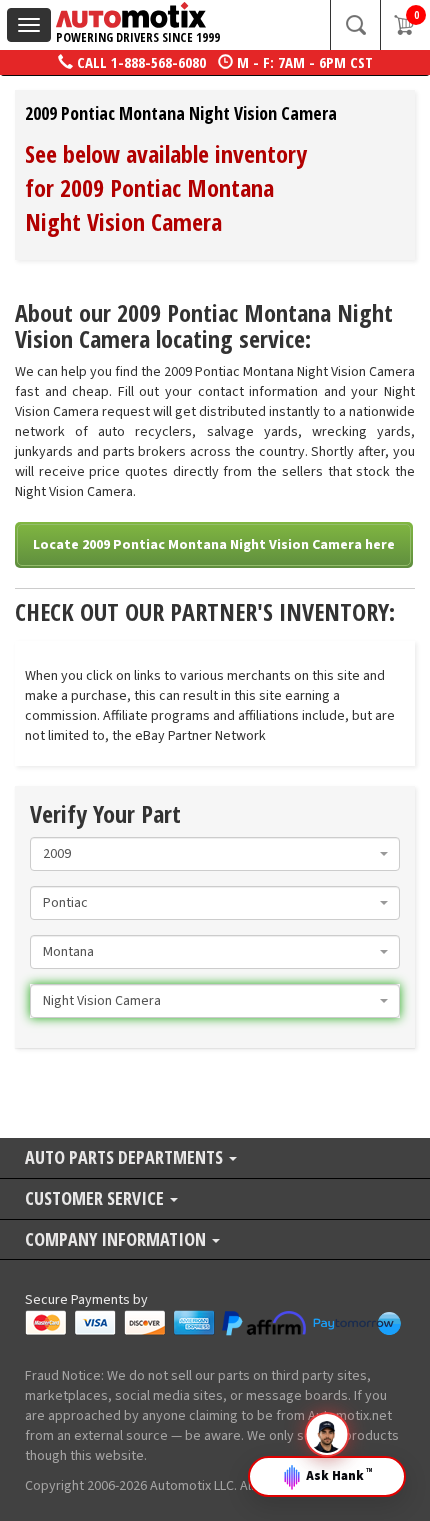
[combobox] (215, 854)
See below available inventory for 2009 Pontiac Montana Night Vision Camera (166, 188)
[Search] (355, 25)
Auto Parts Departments (126, 1158)
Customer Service (96, 1199)
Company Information (117, 1240)
